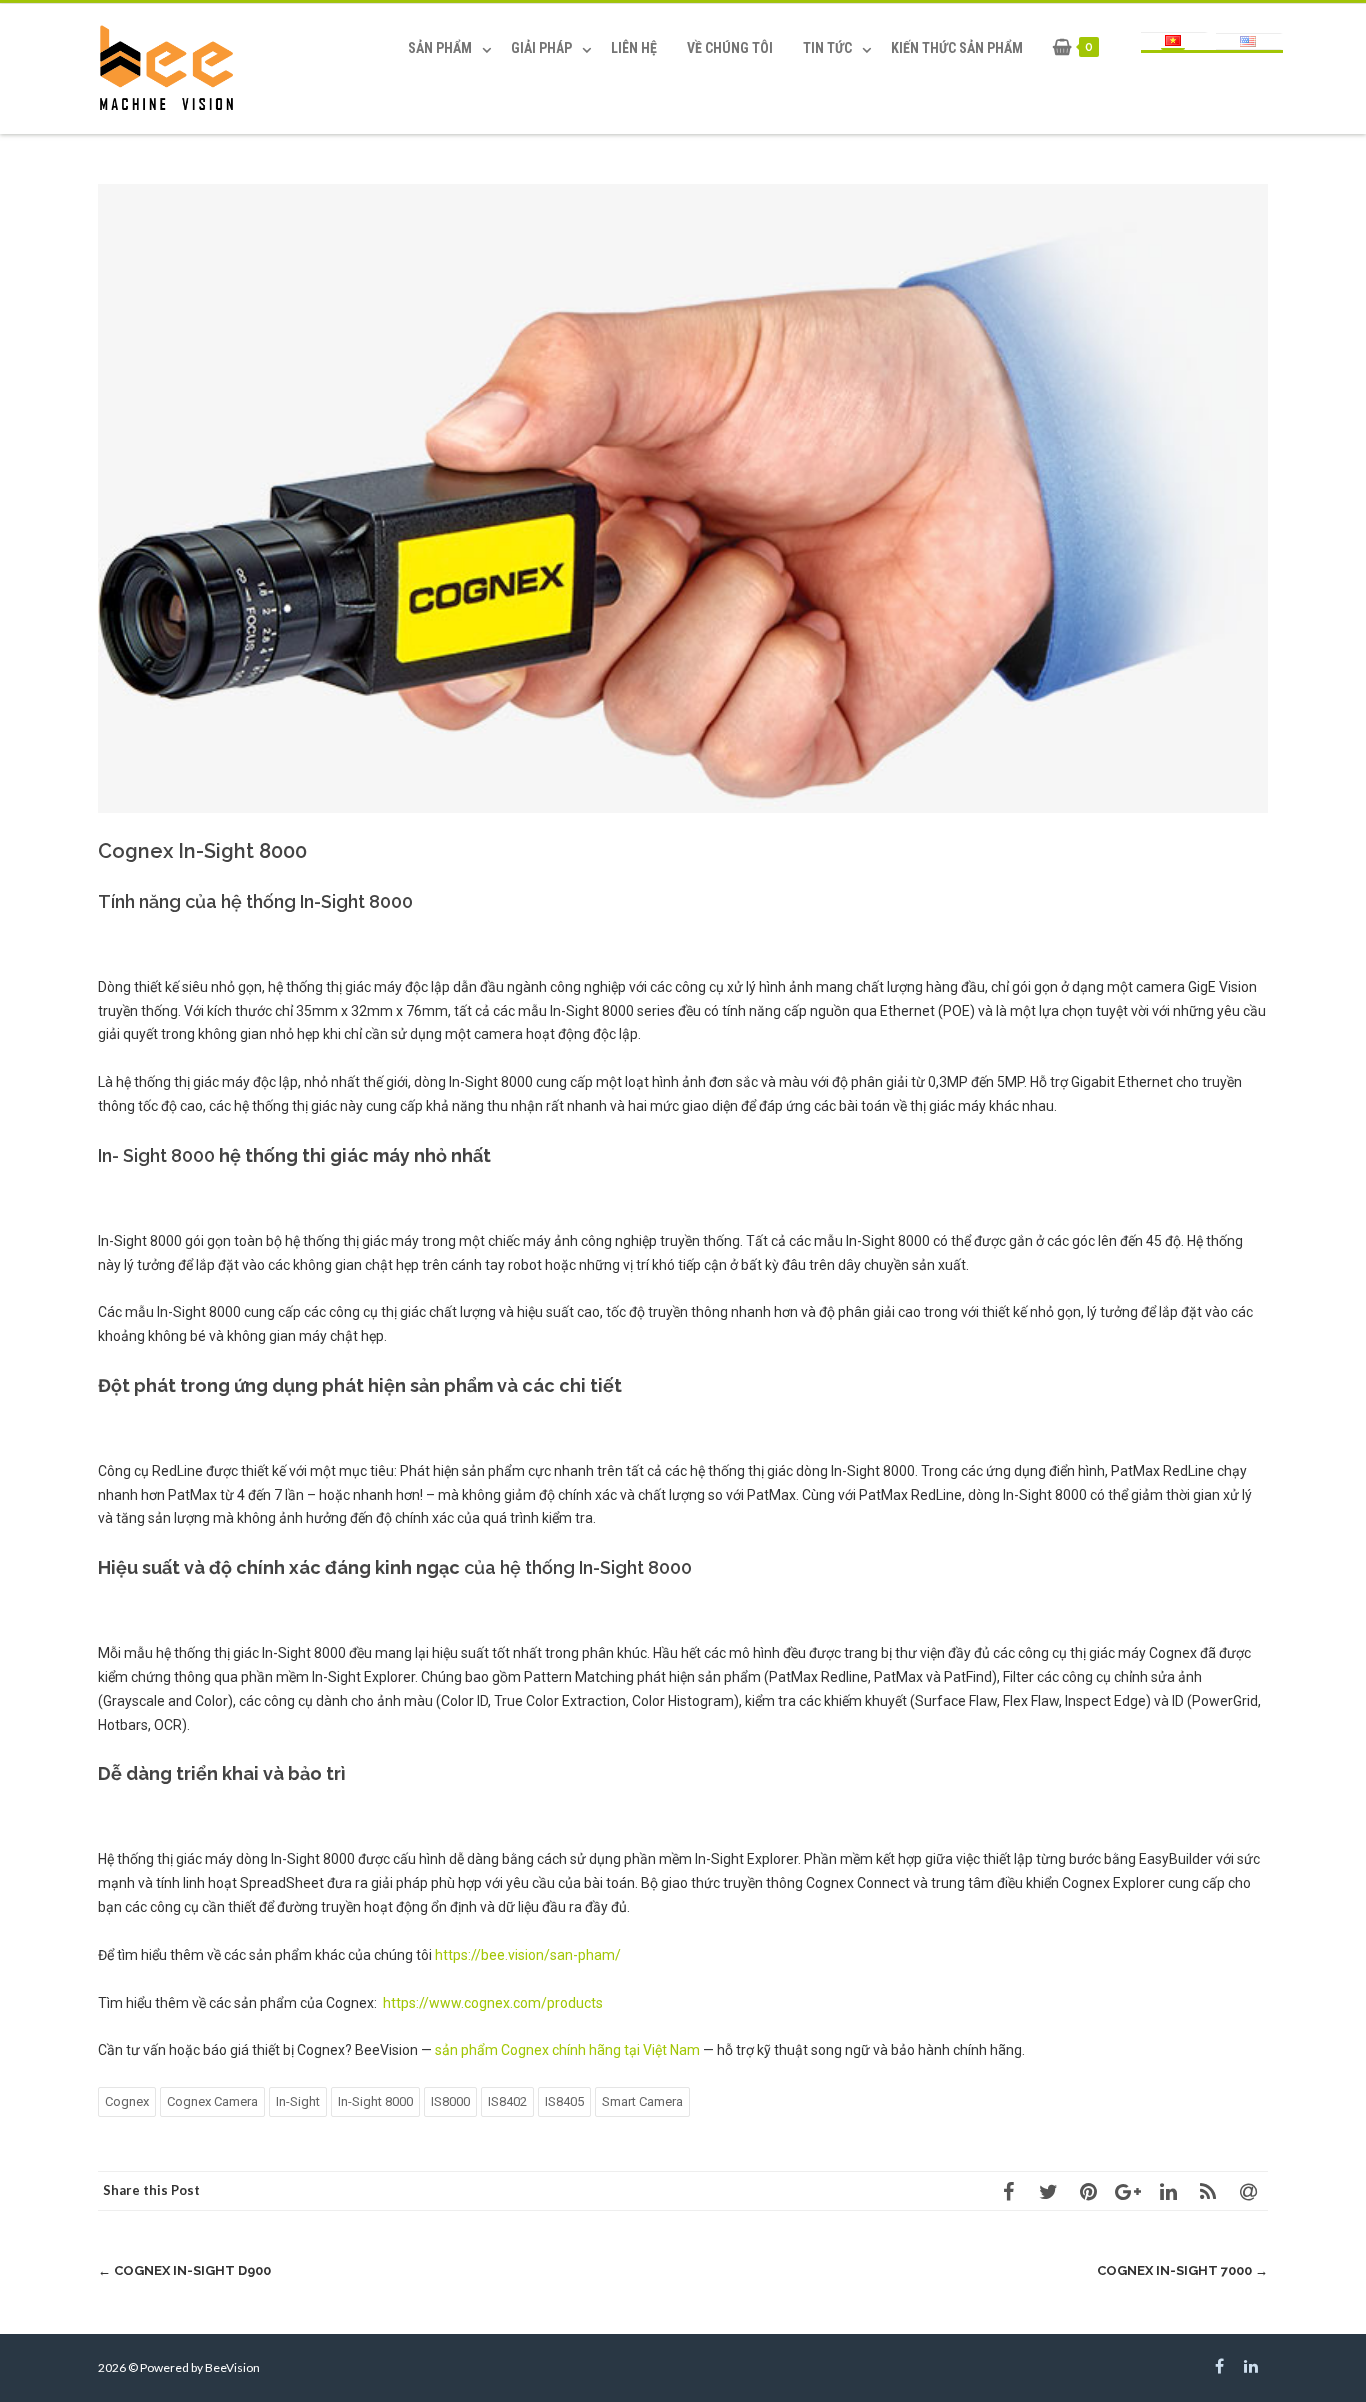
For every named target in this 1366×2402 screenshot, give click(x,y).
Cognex (127, 2101)
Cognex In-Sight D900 (184, 2270)
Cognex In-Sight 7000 (1182, 2270)
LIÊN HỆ (634, 48)
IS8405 (564, 2101)
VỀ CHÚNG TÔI (730, 48)
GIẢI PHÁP (541, 48)
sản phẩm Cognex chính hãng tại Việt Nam (567, 2050)
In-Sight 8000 (375, 2101)
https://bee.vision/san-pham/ (528, 1955)
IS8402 (507, 2101)
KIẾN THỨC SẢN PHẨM (957, 48)
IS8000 (450, 2101)
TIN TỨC (827, 48)
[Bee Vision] (170, 69)
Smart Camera (642, 2101)
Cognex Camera (212, 2101)
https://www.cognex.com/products (493, 2003)
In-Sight (298, 2101)
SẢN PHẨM (440, 48)
